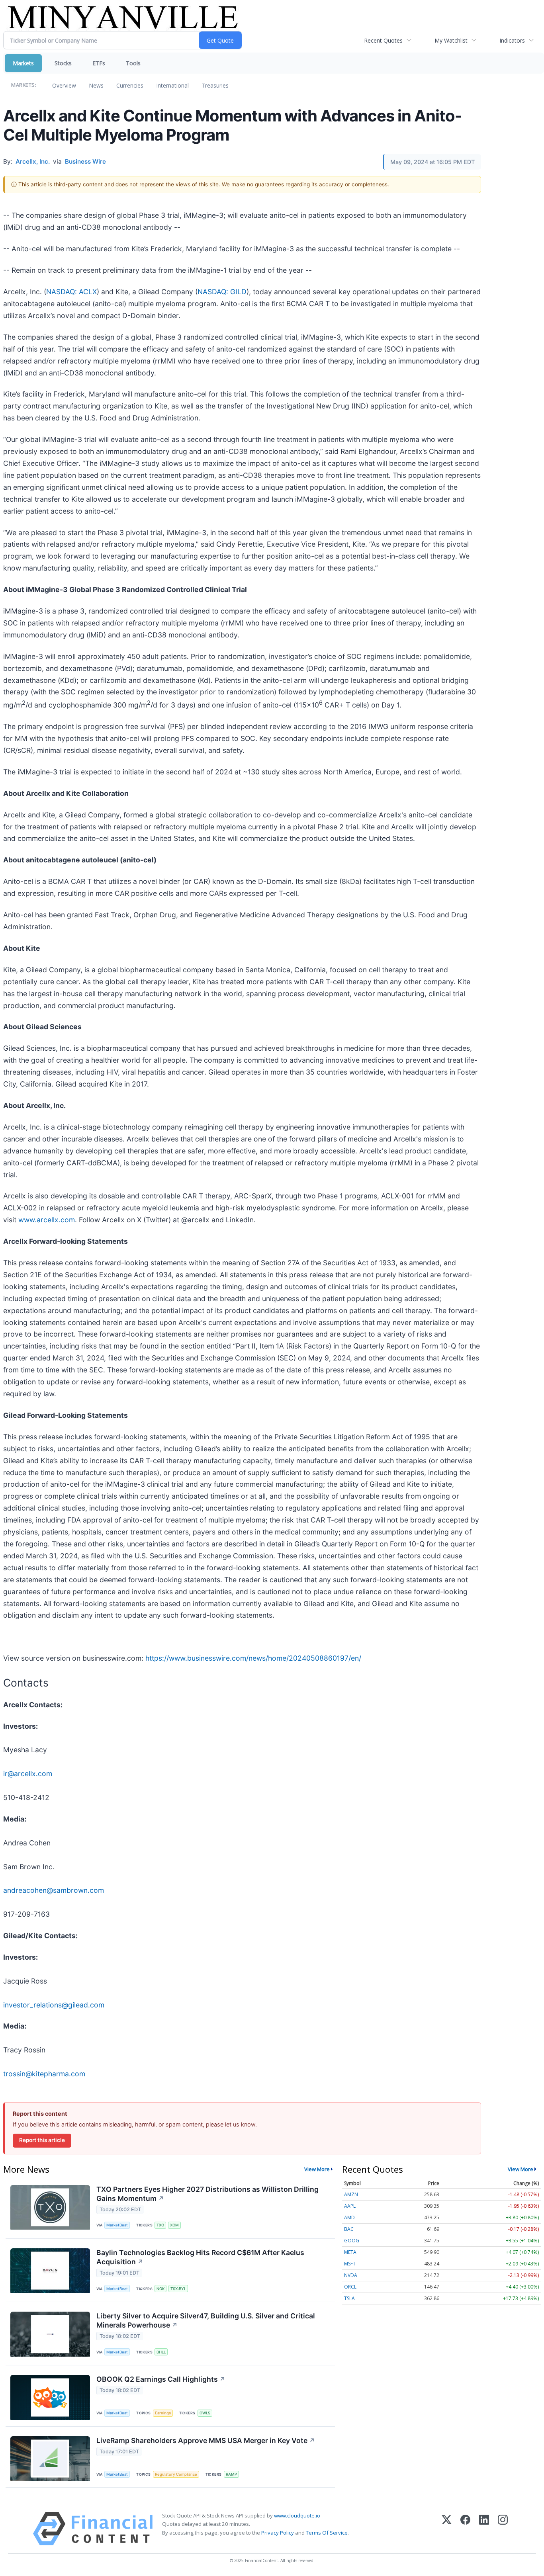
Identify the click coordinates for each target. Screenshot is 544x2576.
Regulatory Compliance (176, 2474)
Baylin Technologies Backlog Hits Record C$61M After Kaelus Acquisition (200, 2257)
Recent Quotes (383, 40)
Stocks (63, 63)
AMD (349, 2217)
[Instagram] (503, 2529)
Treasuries (215, 85)
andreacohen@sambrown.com (54, 1890)
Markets (23, 63)
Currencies (130, 85)
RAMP (231, 2474)
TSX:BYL (178, 2289)
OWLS (205, 2413)
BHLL (161, 2352)
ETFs (99, 63)
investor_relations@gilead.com (54, 2005)
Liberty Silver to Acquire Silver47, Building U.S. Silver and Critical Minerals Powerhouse (206, 2320)
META (350, 2252)
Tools (133, 63)
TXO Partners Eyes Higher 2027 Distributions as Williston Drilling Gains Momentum (207, 2194)
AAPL (350, 2206)
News (96, 85)
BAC (349, 2229)
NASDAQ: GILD (222, 292)
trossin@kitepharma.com (44, 2074)
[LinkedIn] (484, 2529)
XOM (174, 2225)
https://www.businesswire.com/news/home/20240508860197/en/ (253, 1658)
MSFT (350, 2264)
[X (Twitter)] (447, 2529)
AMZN (351, 2194)
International (172, 85)
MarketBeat (117, 2225)
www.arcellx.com (47, 1220)
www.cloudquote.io (297, 2515)
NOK (160, 2289)
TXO (160, 2225)
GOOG (352, 2241)
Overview (64, 85)
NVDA (351, 2275)
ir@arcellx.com (28, 1774)
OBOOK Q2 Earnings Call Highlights (161, 2379)
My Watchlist (451, 40)
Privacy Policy (278, 2533)
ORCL (350, 2287)
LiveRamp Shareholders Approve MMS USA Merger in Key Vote (206, 2440)
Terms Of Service (327, 2533)
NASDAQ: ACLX (71, 292)
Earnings (163, 2413)
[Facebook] (465, 2529)
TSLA (349, 2298)
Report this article (42, 2140)
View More (317, 2169)
